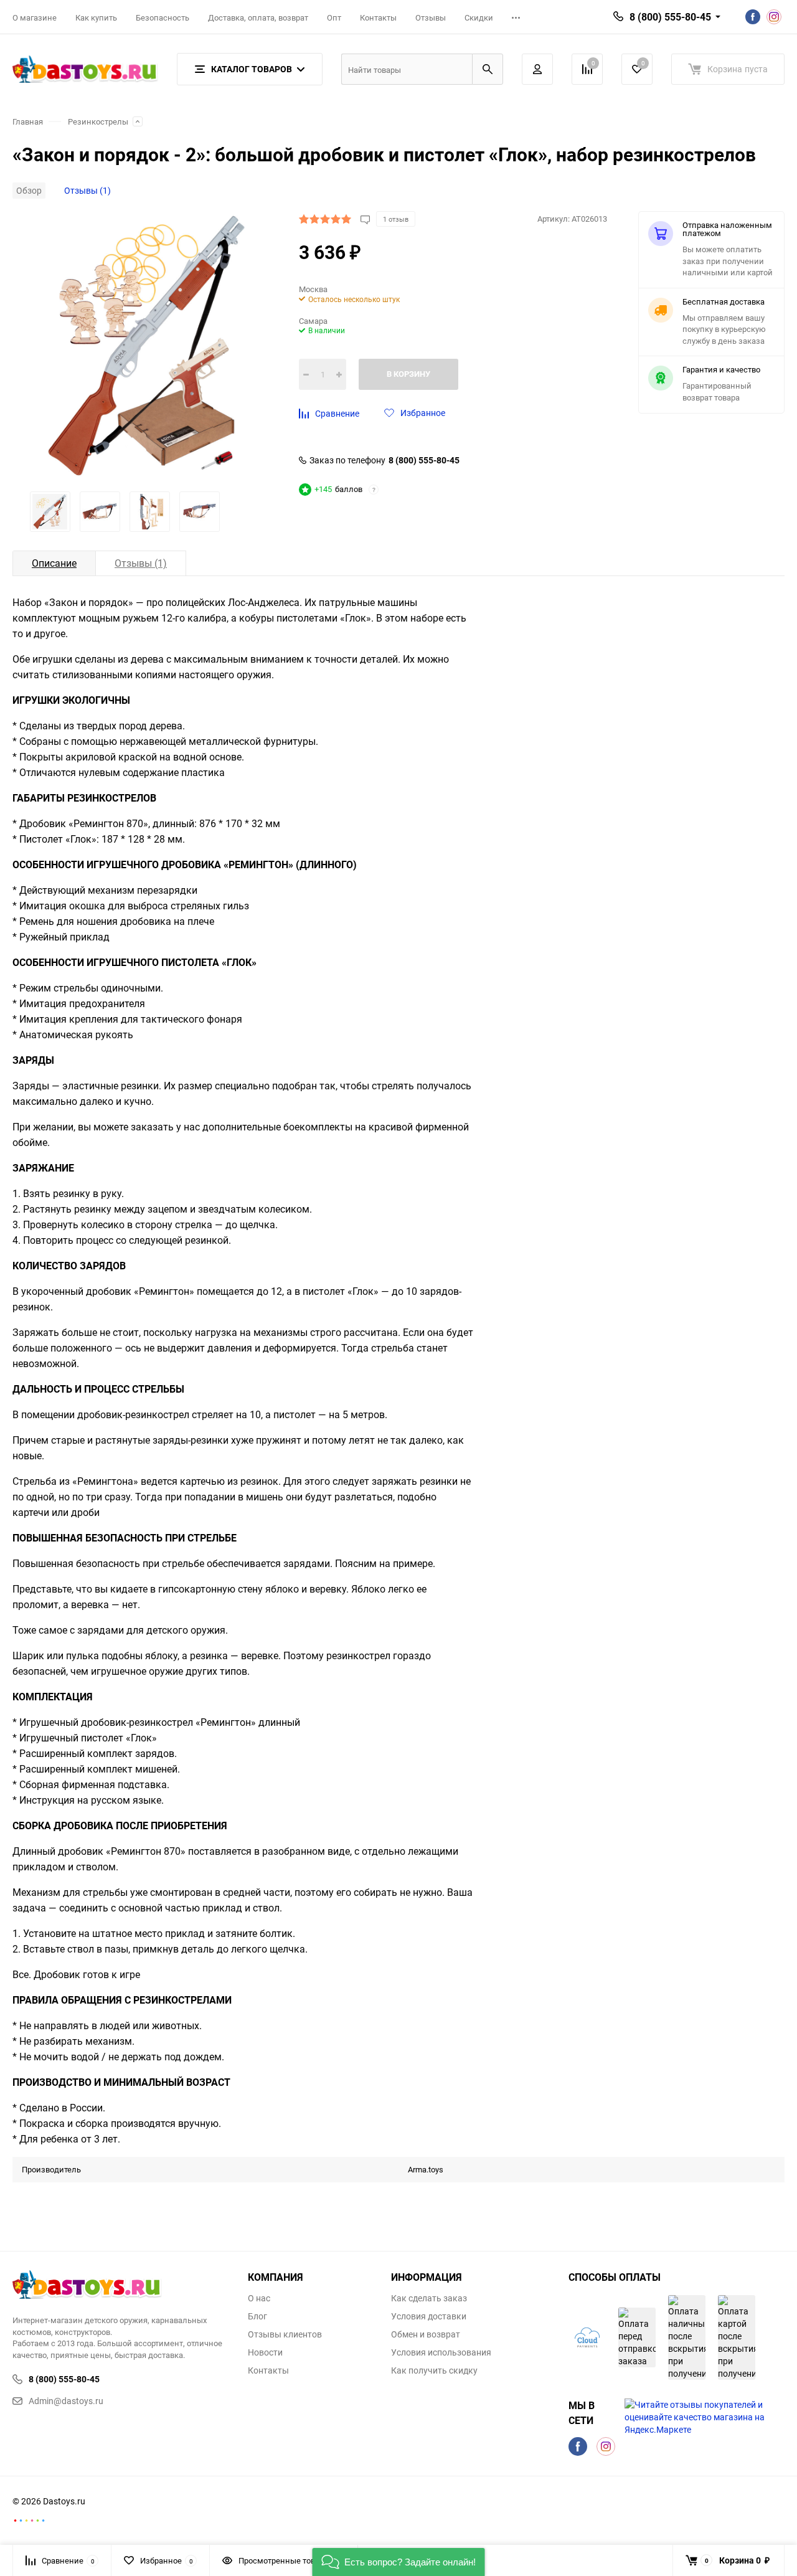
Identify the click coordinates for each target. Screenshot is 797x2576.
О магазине (35, 17)
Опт (334, 17)
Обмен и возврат (426, 2334)
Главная (28, 122)
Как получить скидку (434, 2370)
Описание (54, 563)
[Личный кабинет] (537, 69)
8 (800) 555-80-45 (424, 460)
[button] (399, 2562)
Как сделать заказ (429, 2298)
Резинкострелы (98, 122)
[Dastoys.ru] (121, 2286)
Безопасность (163, 17)
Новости (265, 2352)
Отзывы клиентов (285, 2334)
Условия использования (441, 2352)
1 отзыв (396, 219)
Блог (257, 2316)
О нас (259, 2298)
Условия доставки (429, 2316)
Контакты (378, 17)
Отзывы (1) (87, 190)
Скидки (479, 17)
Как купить (96, 17)
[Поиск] (488, 69)
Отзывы (431, 17)
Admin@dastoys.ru (66, 2401)
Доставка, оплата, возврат (258, 17)
